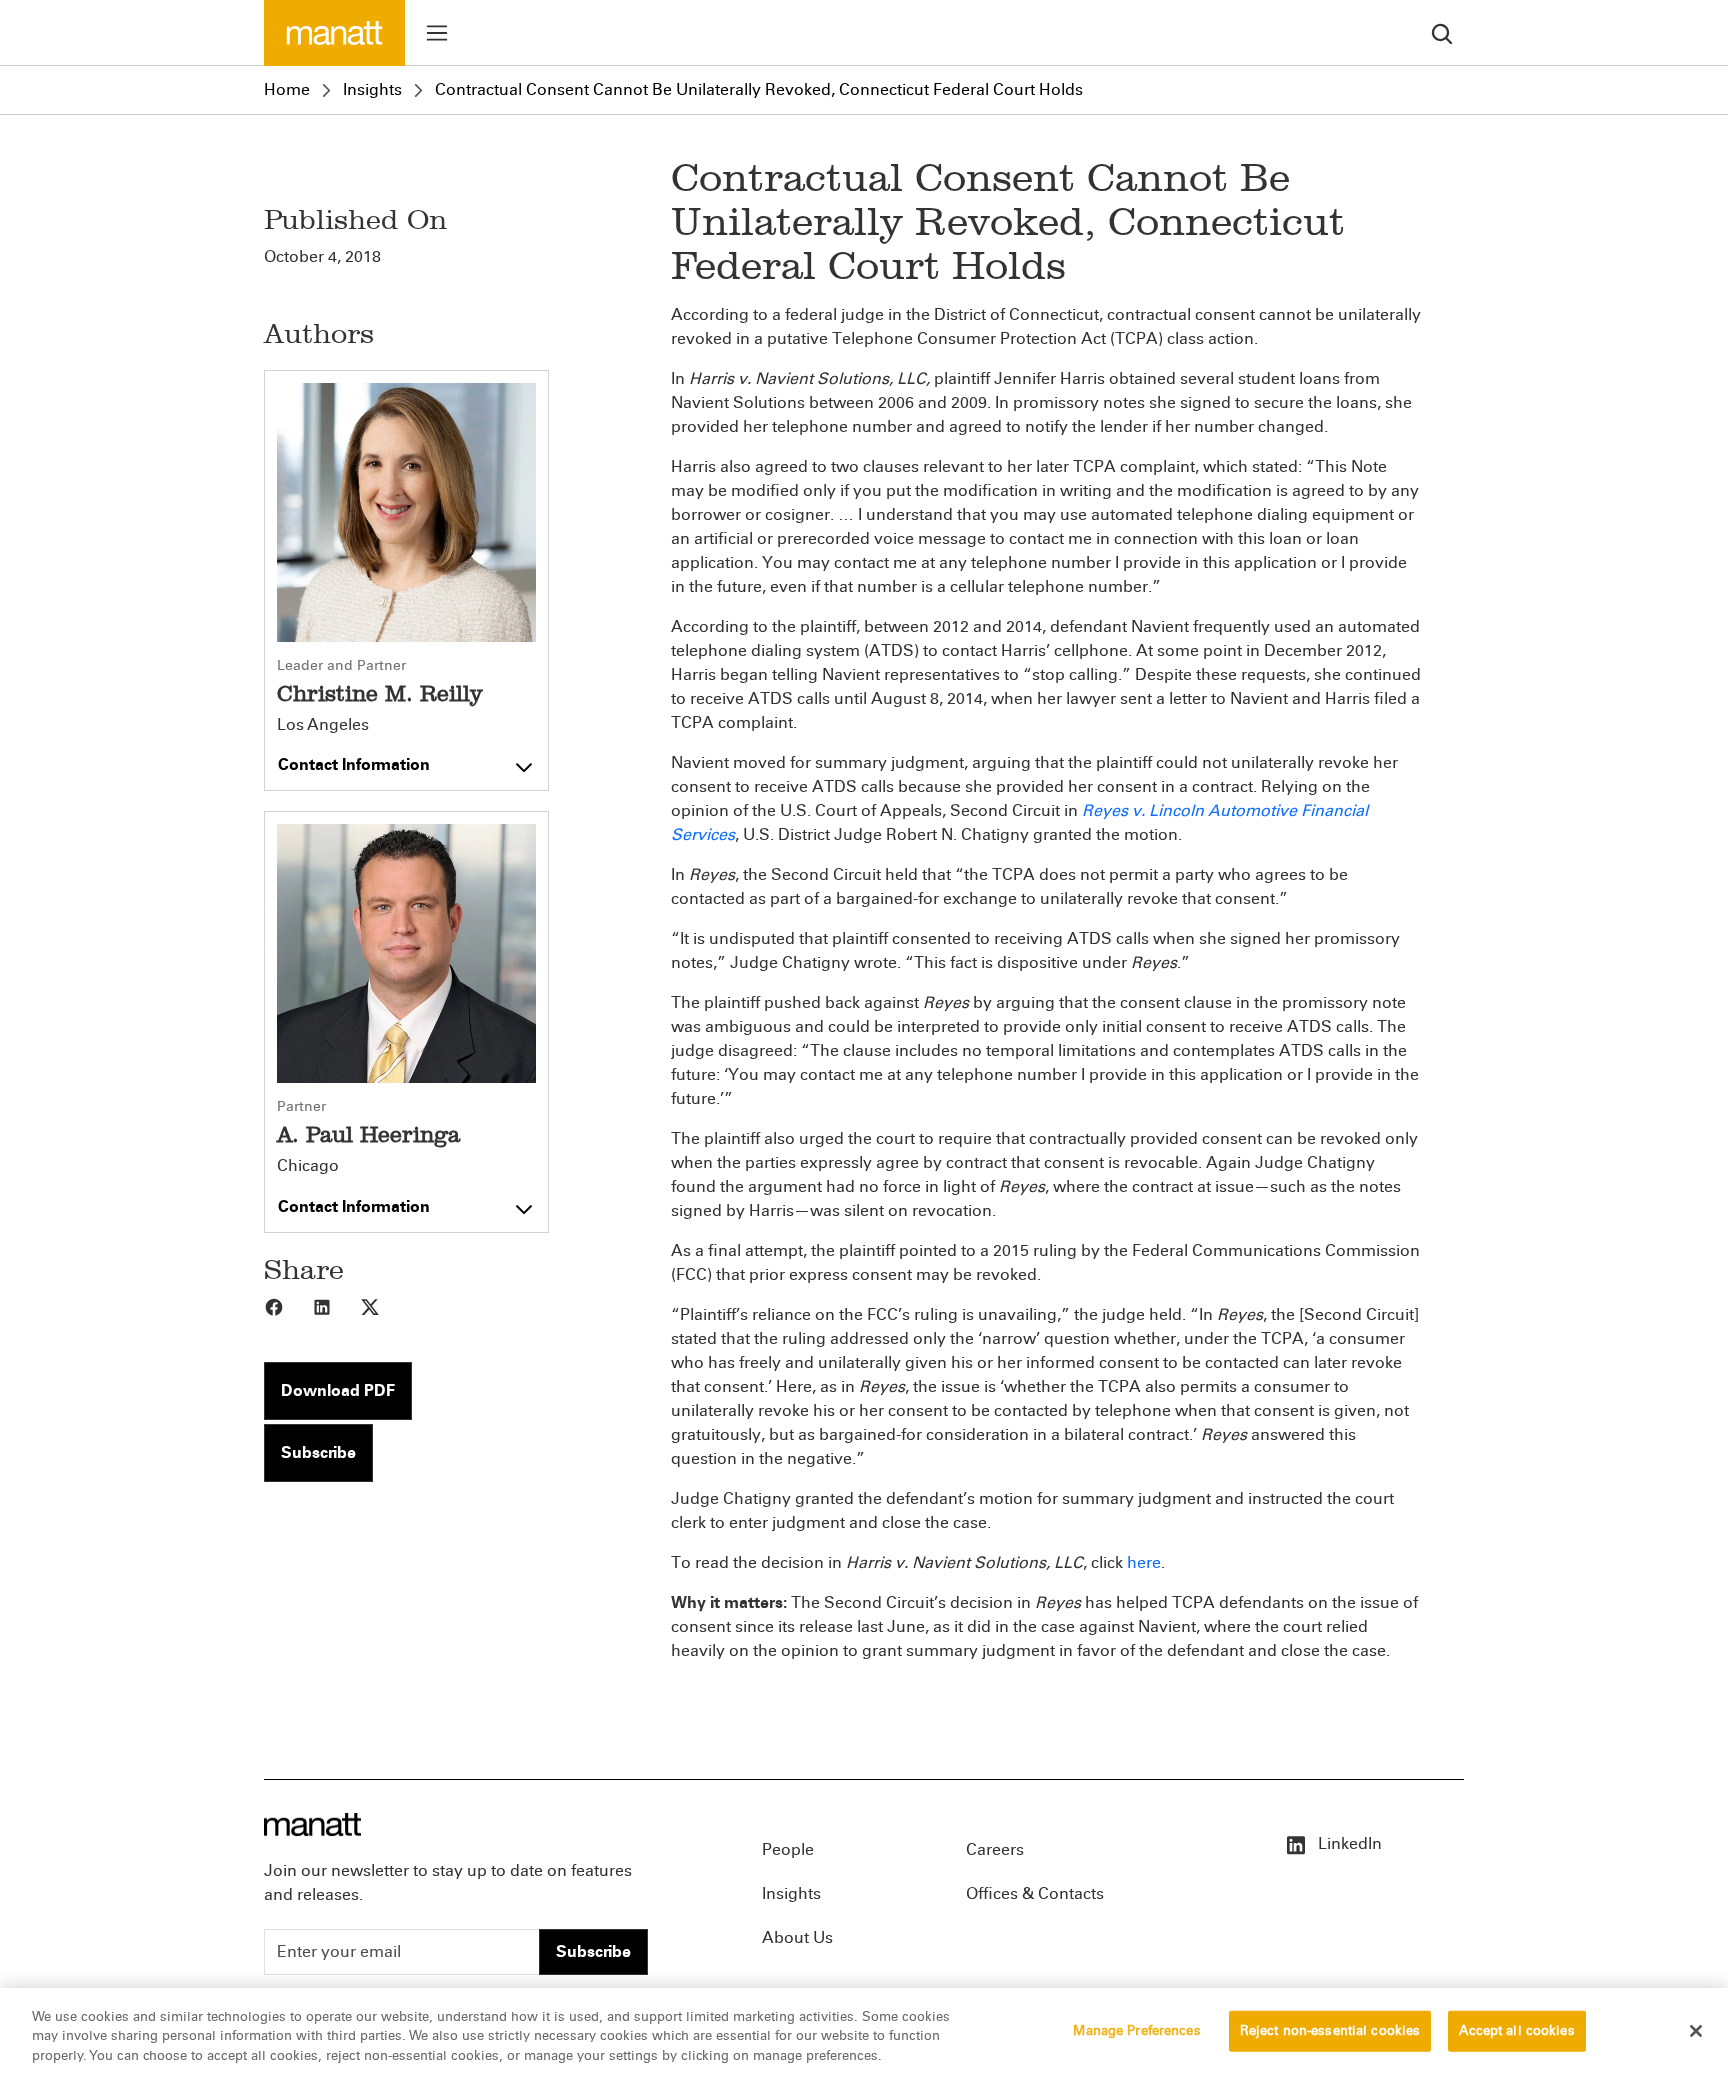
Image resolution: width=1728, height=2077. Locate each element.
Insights (372, 89)
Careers (995, 1849)
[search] (1442, 32)
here (1144, 1562)
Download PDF (338, 1390)
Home (287, 89)
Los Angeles (323, 725)
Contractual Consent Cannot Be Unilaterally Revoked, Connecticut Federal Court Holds (759, 89)
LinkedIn (1348, 1843)
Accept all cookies (1516, 2030)
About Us (797, 1937)
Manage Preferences (1136, 2030)
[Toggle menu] (437, 33)
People (788, 1849)
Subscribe (318, 1452)
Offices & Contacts (1035, 1893)
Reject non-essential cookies (1330, 2030)
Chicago (308, 1166)
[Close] (1696, 2031)
